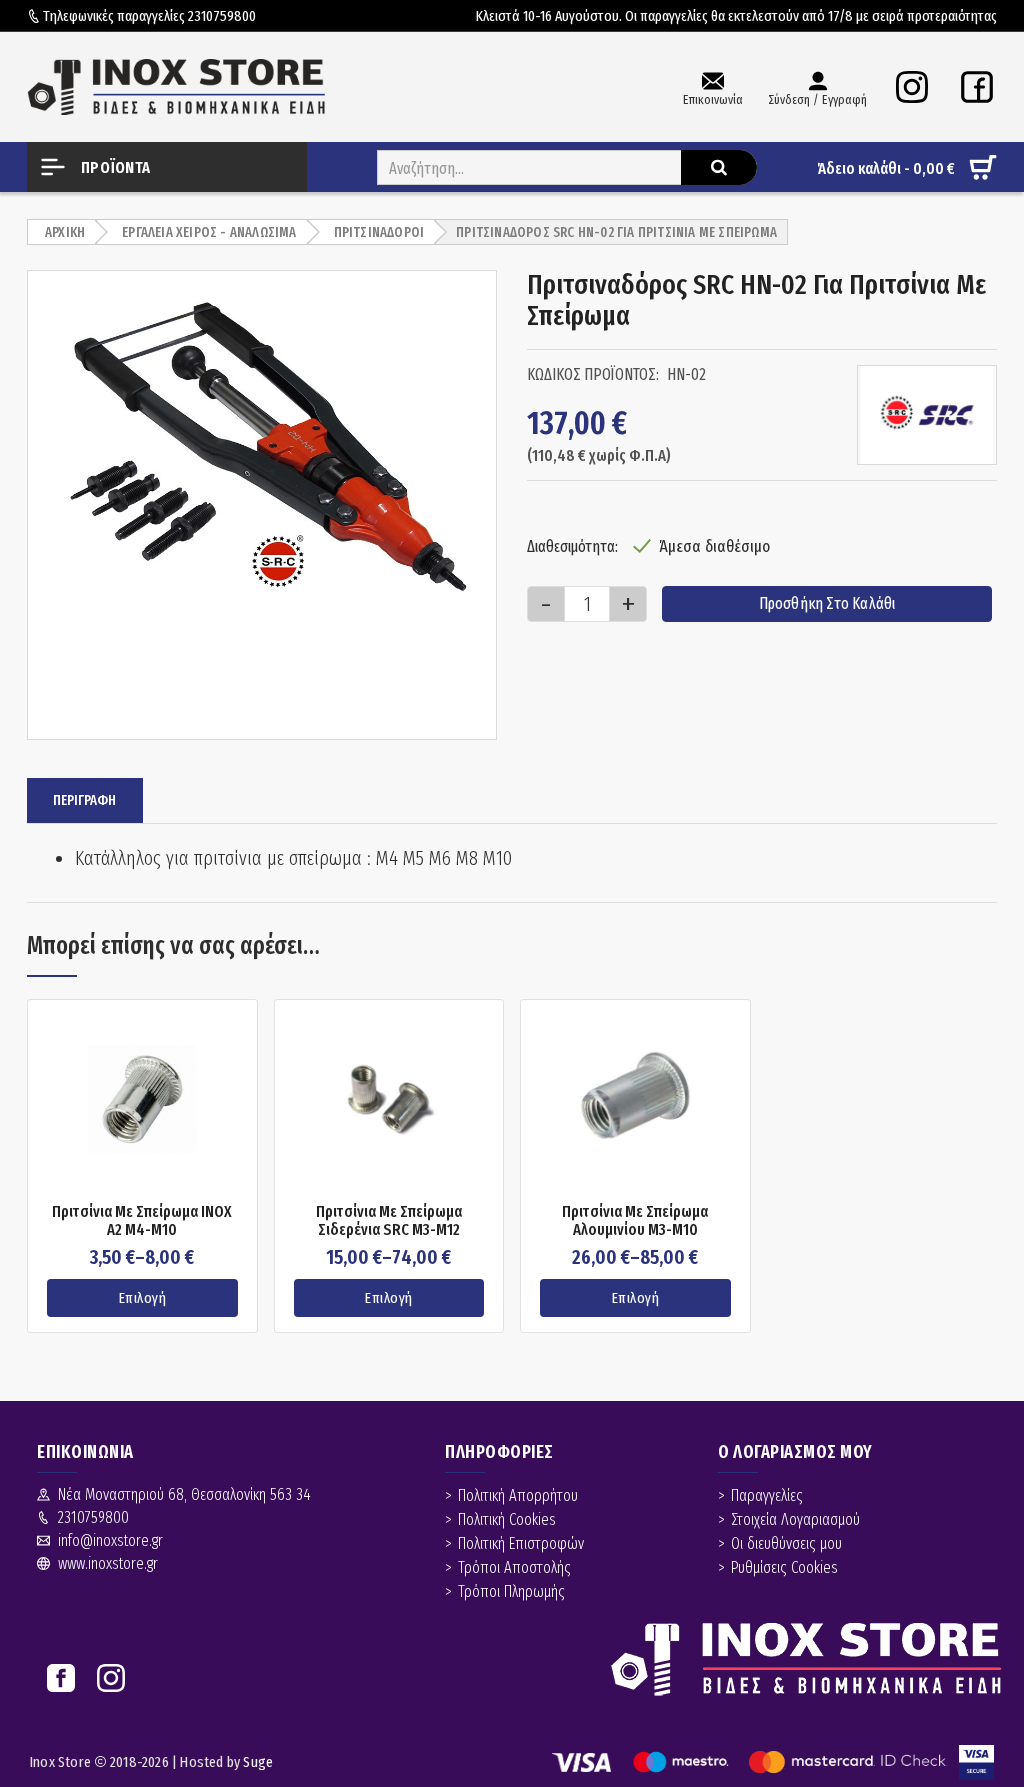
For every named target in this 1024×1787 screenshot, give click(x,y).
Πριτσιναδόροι (379, 232)
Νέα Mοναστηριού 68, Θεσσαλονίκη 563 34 (184, 1494)
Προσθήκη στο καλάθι (827, 603)
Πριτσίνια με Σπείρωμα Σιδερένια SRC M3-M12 (389, 1220)
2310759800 (222, 16)
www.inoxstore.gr (108, 1563)
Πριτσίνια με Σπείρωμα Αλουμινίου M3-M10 (635, 1220)
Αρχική (65, 232)
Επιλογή (143, 1298)
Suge (258, 1762)
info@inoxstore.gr (110, 1540)
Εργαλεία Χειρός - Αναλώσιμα (209, 232)
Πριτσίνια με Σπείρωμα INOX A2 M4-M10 (142, 1220)
